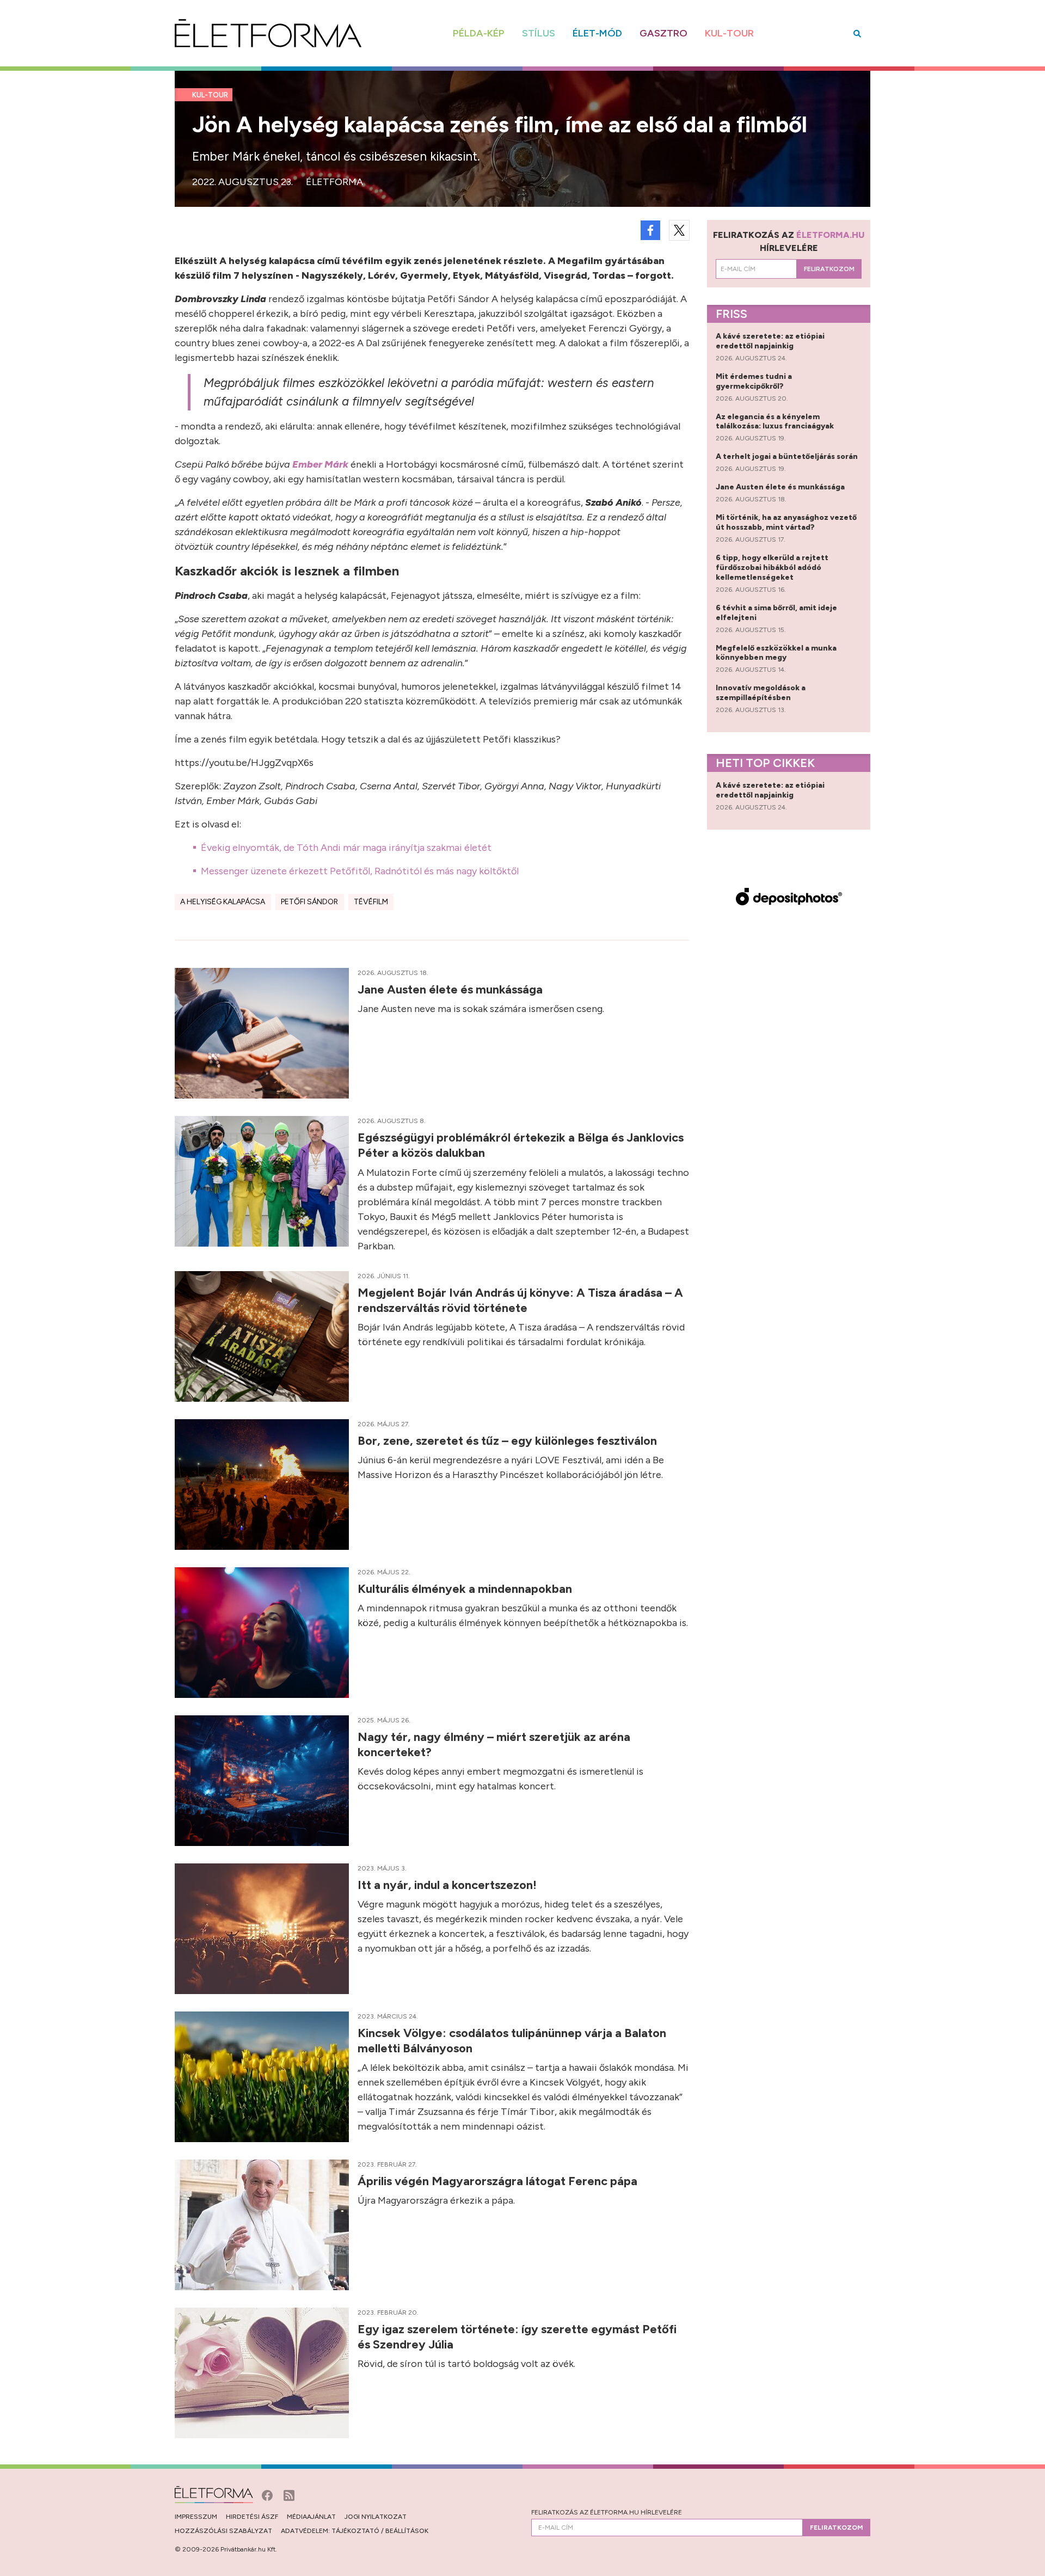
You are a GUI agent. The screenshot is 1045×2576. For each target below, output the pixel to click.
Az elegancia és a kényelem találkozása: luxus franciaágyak (776, 422)
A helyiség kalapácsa (223, 902)
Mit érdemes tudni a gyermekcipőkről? (754, 381)
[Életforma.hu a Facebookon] (268, 2494)
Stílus (539, 33)
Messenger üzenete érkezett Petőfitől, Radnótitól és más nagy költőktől (360, 871)
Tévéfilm (371, 902)
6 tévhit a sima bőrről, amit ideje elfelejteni (776, 613)
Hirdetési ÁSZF (252, 2517)
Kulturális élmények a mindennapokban (466, 1589)
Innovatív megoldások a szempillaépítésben (761, 693)
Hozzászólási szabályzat (223, 2531)
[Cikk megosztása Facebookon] (650, 230)
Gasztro (663, 33)
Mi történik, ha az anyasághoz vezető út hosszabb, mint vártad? (786, 522)
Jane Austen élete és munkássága (451, 989)
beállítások (407, 2531)
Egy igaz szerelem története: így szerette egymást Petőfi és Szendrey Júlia (517, 2337)
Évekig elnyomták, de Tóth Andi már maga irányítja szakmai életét (346, 848)
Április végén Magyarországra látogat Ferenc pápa (499, 2181)
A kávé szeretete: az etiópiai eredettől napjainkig (770, 341)
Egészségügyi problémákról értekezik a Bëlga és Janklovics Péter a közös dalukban (521, 1145)
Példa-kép (479, 33)
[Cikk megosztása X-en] (679, 230)
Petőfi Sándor (309, 902)
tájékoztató (355, 2531)
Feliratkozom (829, 269)
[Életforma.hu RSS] (289, 2494)
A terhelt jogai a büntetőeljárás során (788, 456)
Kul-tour (729, 33)
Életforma (334, 182)
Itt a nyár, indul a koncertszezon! (448, 1885)
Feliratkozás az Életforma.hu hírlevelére (607, 2512)
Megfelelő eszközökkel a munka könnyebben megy (776, 653)
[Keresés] (857, 33)
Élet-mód (597, 33)
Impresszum (196, 2517)
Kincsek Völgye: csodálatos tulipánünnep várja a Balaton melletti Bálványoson (512, 2041)
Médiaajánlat (311, 2517)
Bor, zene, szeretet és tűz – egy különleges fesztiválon (509, 1441)
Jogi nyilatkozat (376, 2517)
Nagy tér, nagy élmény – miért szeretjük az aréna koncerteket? (494, 1744)
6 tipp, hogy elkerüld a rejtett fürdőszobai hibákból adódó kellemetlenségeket (772, 568)
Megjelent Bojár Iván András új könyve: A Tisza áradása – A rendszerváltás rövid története (520, 1300)
